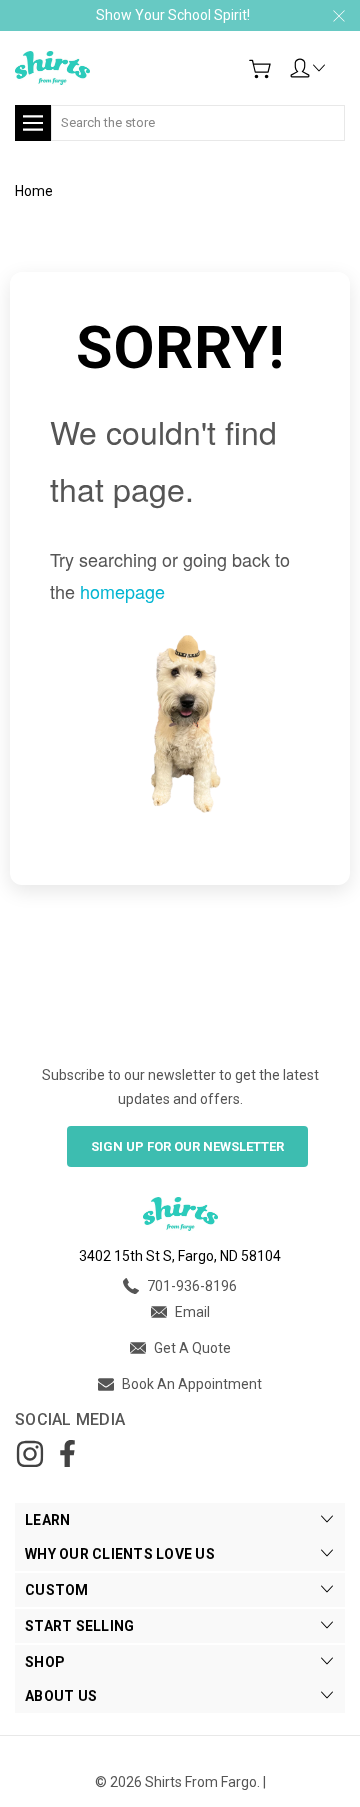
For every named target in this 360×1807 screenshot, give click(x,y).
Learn (47, 1520)
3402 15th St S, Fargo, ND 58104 (180, 1256)
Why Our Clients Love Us (120, 1554)
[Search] (338, 110)
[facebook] (67, 1454)
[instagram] (30, 1454)
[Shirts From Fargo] (52, 68)
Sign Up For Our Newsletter (187, 1146)
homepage (122, 591)
